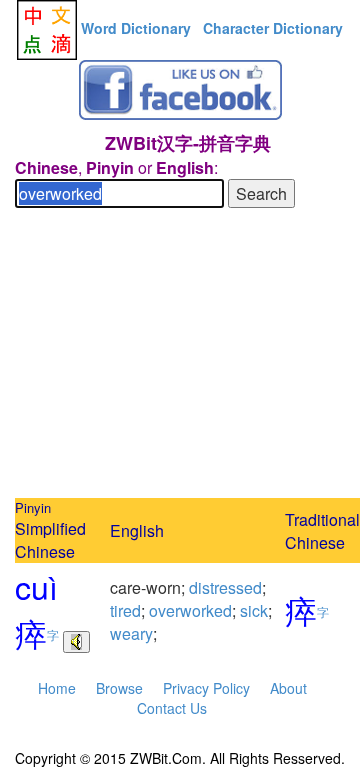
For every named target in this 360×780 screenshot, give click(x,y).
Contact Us (172, 708)
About (288, 688)
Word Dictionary (136, 28)
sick (254, 610)
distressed (225, 587)
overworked (190, 610)
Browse (119, 688)
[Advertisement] (180, 356)
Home (57, 688)
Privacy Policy (206, 688)
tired (125, 610)
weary (131, 633)
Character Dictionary (273, 28)
